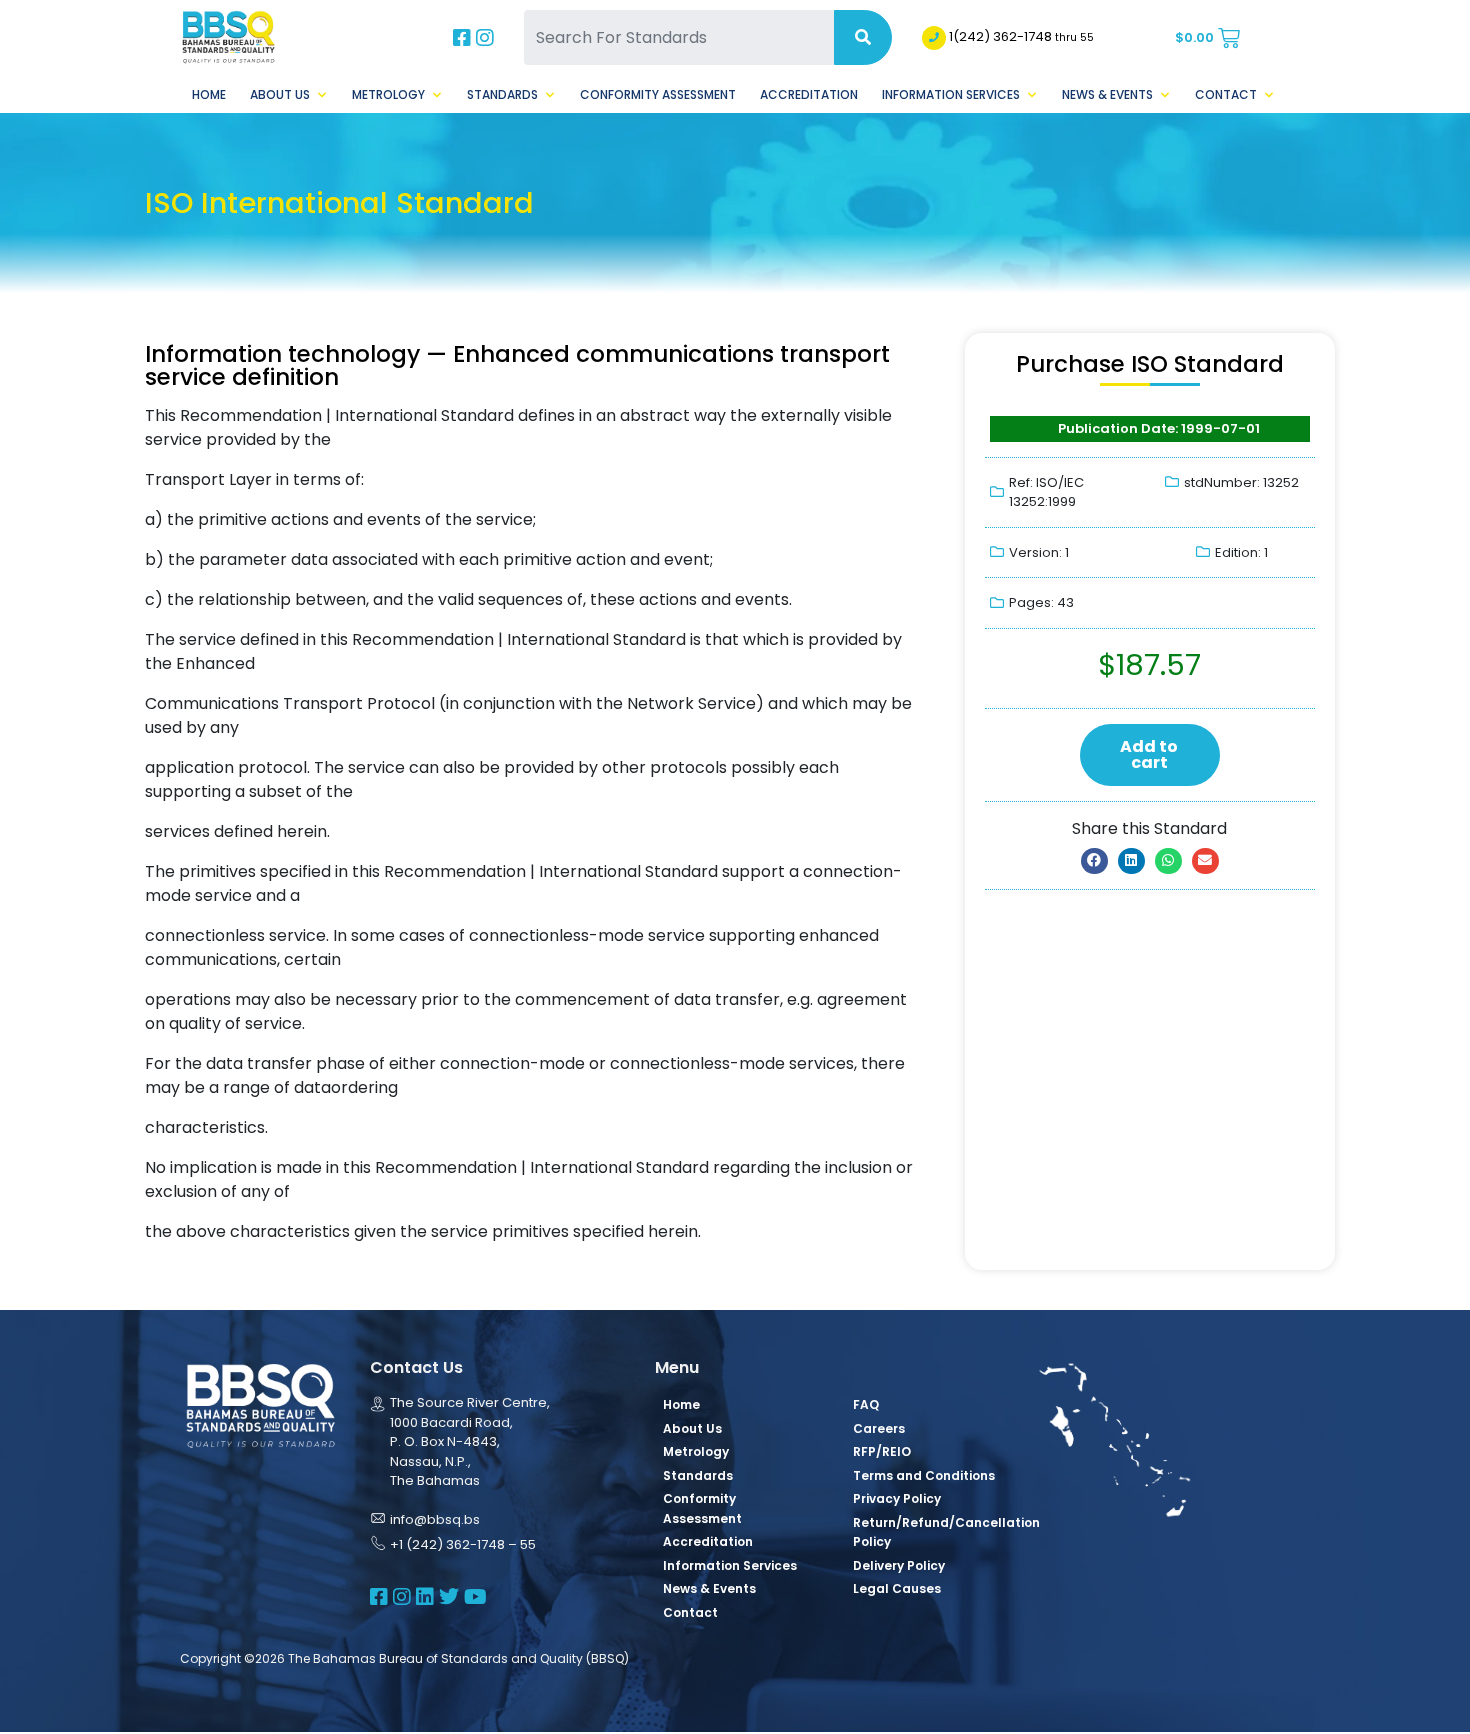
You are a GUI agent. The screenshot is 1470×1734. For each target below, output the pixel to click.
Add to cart (1149, 754)
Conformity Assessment (658, 94)
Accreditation (809, 94)
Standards (502, 94)
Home (209, 94)
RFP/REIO (882, 1451)
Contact (1226, 94)
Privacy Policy (897, 1498)
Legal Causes (897, 1588)
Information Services (951, 94)
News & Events (1107, 94)
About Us (280, 94)
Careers (879, 1428)
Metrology (388, 94)
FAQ (866, 1404)
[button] (1094, 861)
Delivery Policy (899, 1565)
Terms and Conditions (924, 1475)
